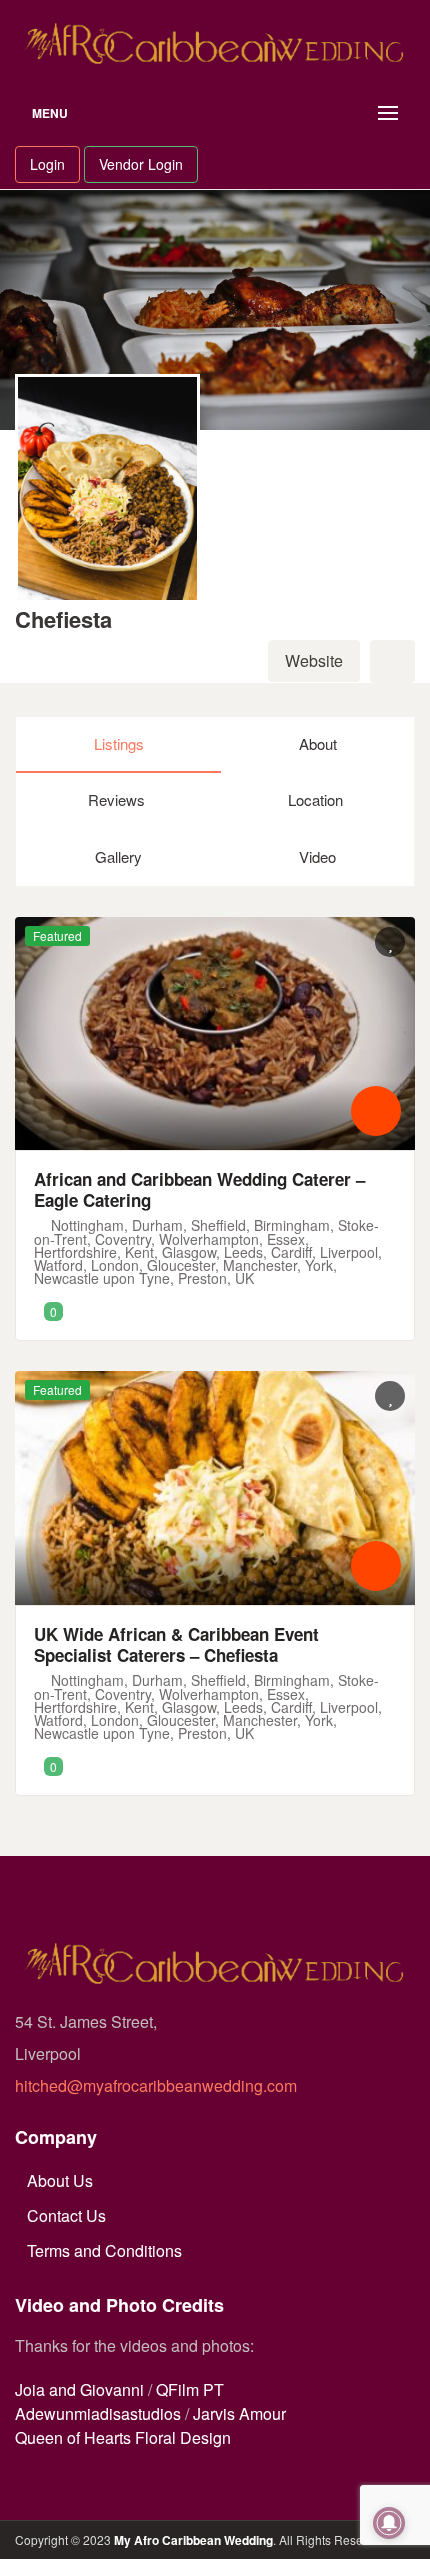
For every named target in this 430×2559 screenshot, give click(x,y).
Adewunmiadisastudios (98, 2413)
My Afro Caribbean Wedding (193, 2540)
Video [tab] (317, 856)
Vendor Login (141, 164)
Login (47, 164)
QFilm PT (190, 2389)
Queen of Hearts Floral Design (123, 2437)
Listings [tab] (119, 743)
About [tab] (318, 743)
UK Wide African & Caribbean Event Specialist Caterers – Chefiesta (176, 1644)
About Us (60, 2180)
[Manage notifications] (389, 2523)
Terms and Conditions (104, 2250)
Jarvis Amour (239, 2413)
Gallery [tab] (118, 856)
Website (314, 660)
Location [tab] (315, 799)
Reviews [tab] (116, 799)
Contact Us (66, 2215)
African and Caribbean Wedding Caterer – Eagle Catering (199, 1189)
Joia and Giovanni (79, 2389)
